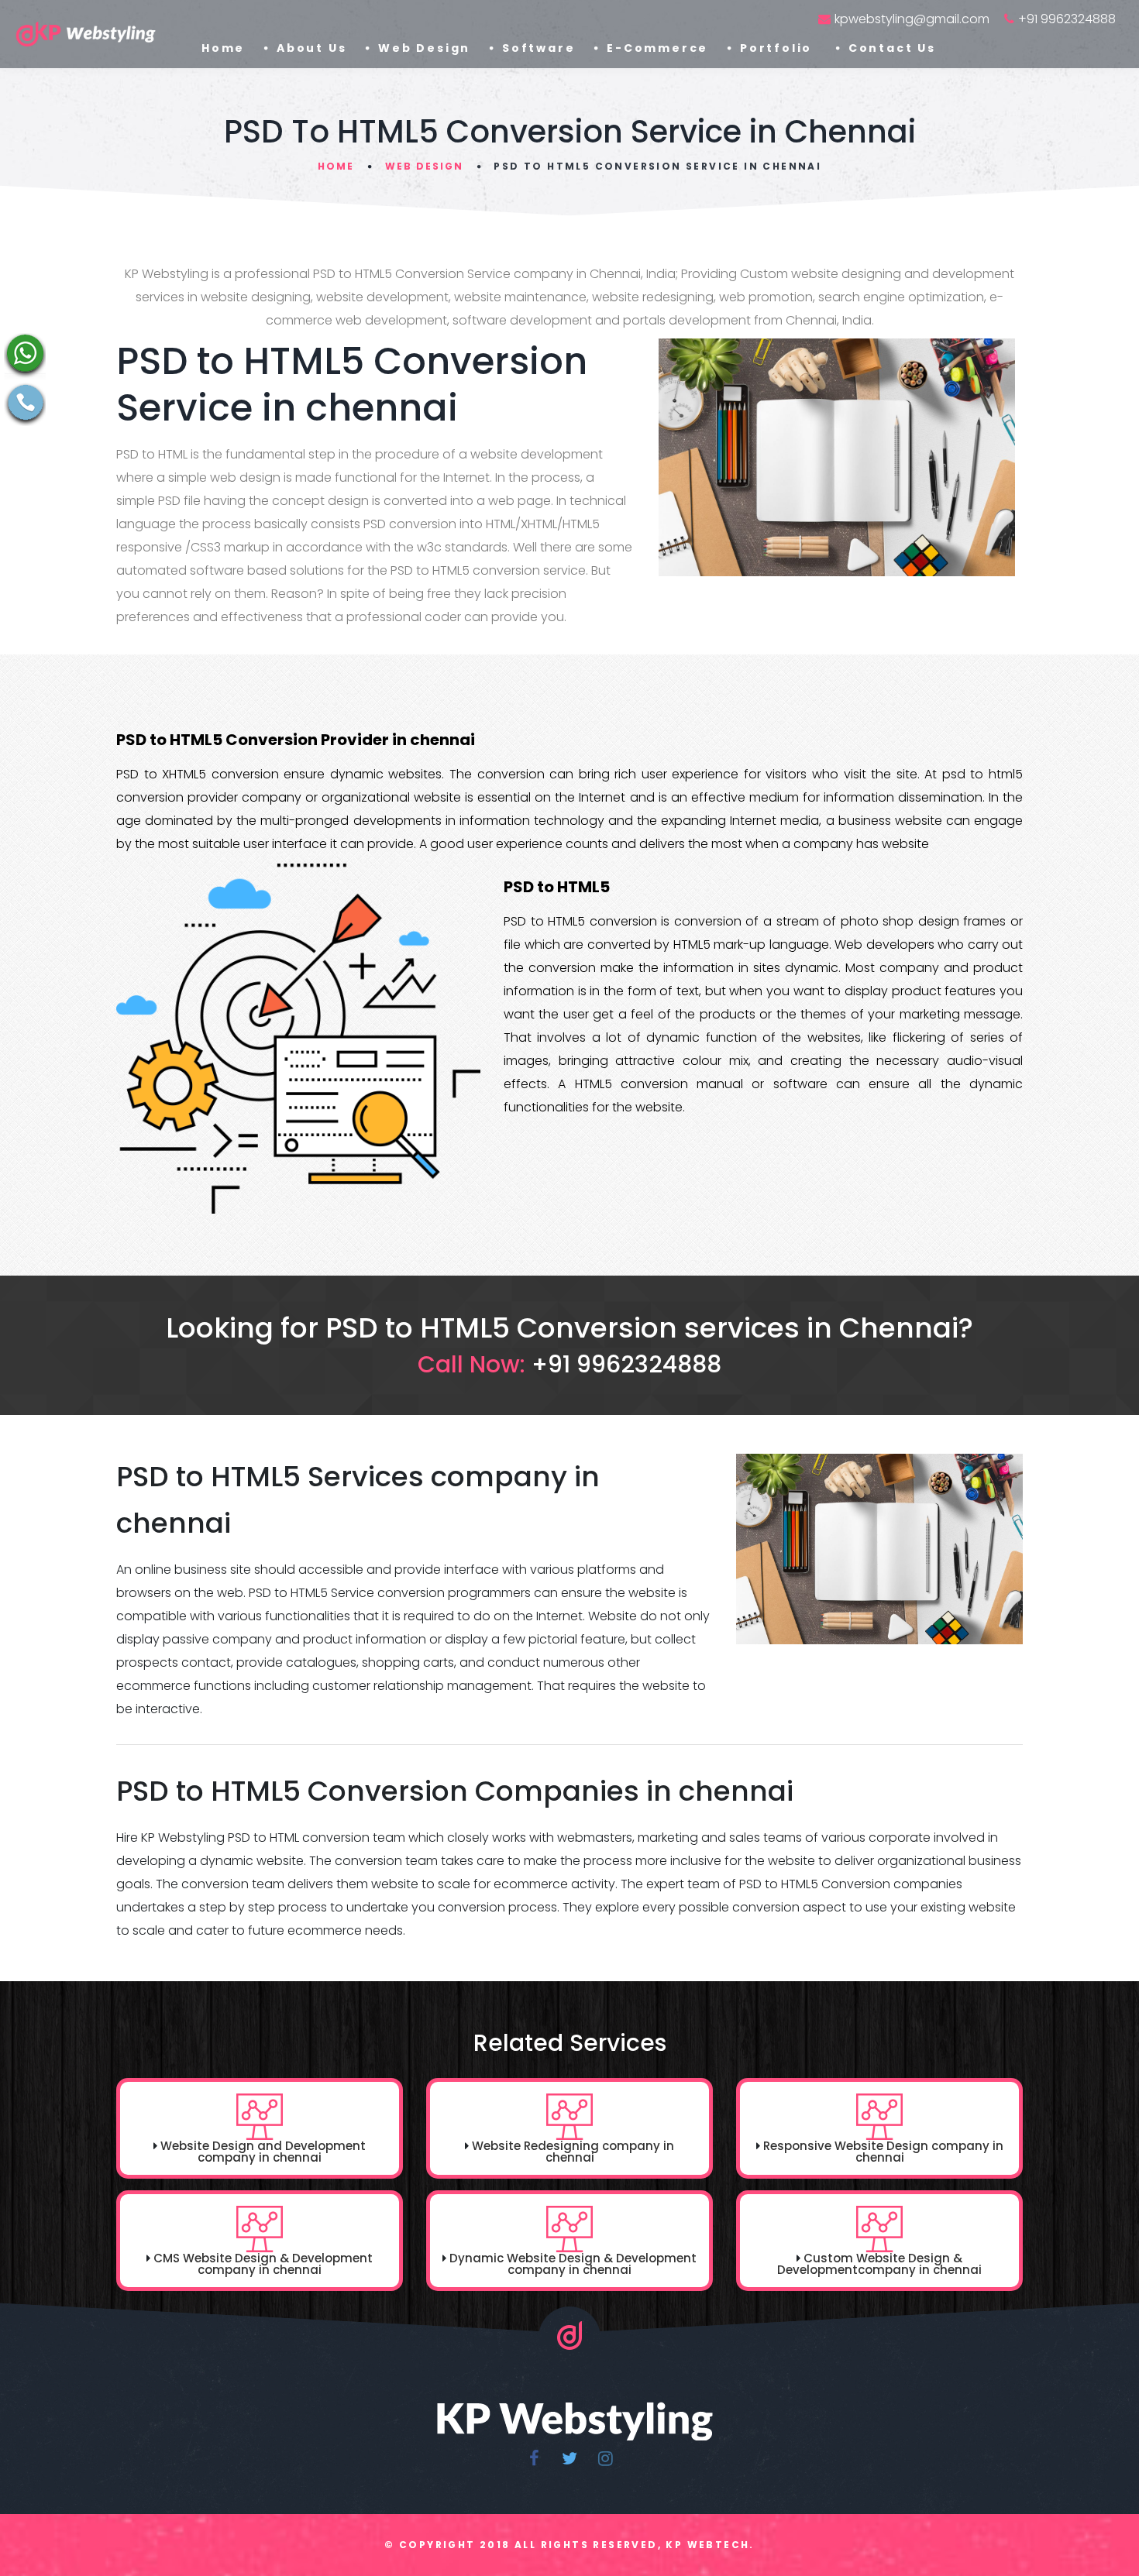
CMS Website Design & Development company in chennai (263, 2264)
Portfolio (778, 48)
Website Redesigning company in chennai (573, 2152)
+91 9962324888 (1067, 19)
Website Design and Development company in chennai (263, 2152)
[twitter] (569, 2458)
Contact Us (892, 48)
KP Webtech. (710, 2545)
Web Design (424, 48)
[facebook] (534, 2458)
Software (539, 48)
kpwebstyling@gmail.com (912, 19)
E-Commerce (657, 48)
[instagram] (605, 2458)
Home (223, 48)
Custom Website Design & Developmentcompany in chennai (879, 2264)
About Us (311, 48)
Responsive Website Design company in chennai (883, 2152)
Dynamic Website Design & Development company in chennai (573, 2264)
